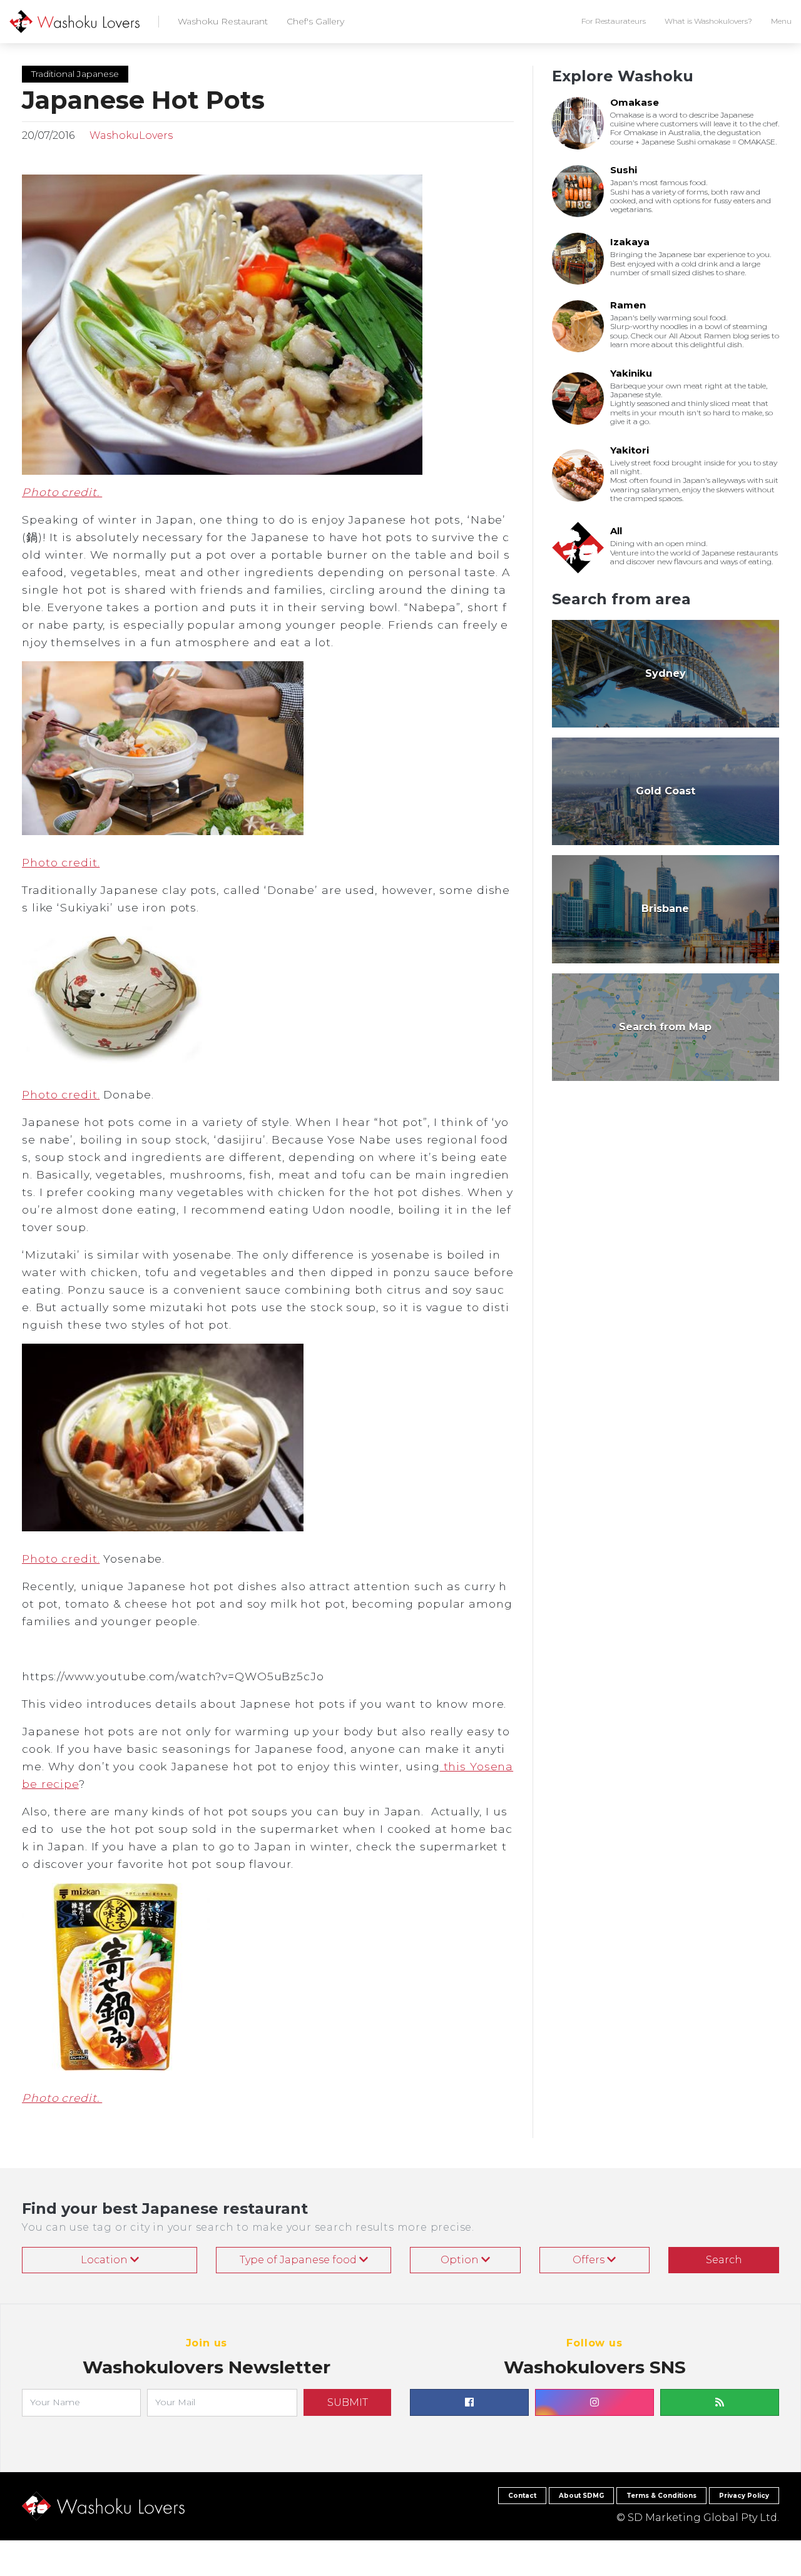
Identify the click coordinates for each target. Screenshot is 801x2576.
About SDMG (581, 2496)
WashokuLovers (130, 135)
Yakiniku (631, 373)
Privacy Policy (744, 2496)
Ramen (628, 305)
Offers (590, 2260)
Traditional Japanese (75, 74)
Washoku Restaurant (223, 21)
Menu (781, 21)
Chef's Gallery (315, 21)
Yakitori (630, 450)
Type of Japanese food (299, 2260)
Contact (522, 2496)
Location (105, 2260)
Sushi (624, 170)
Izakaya (630, 242)
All (616, 531)
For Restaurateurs (614, 21)
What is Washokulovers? (708, 21)
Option (461, 2260)
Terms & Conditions (661, 2496)
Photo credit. (62, 492)
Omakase (635, 102)
